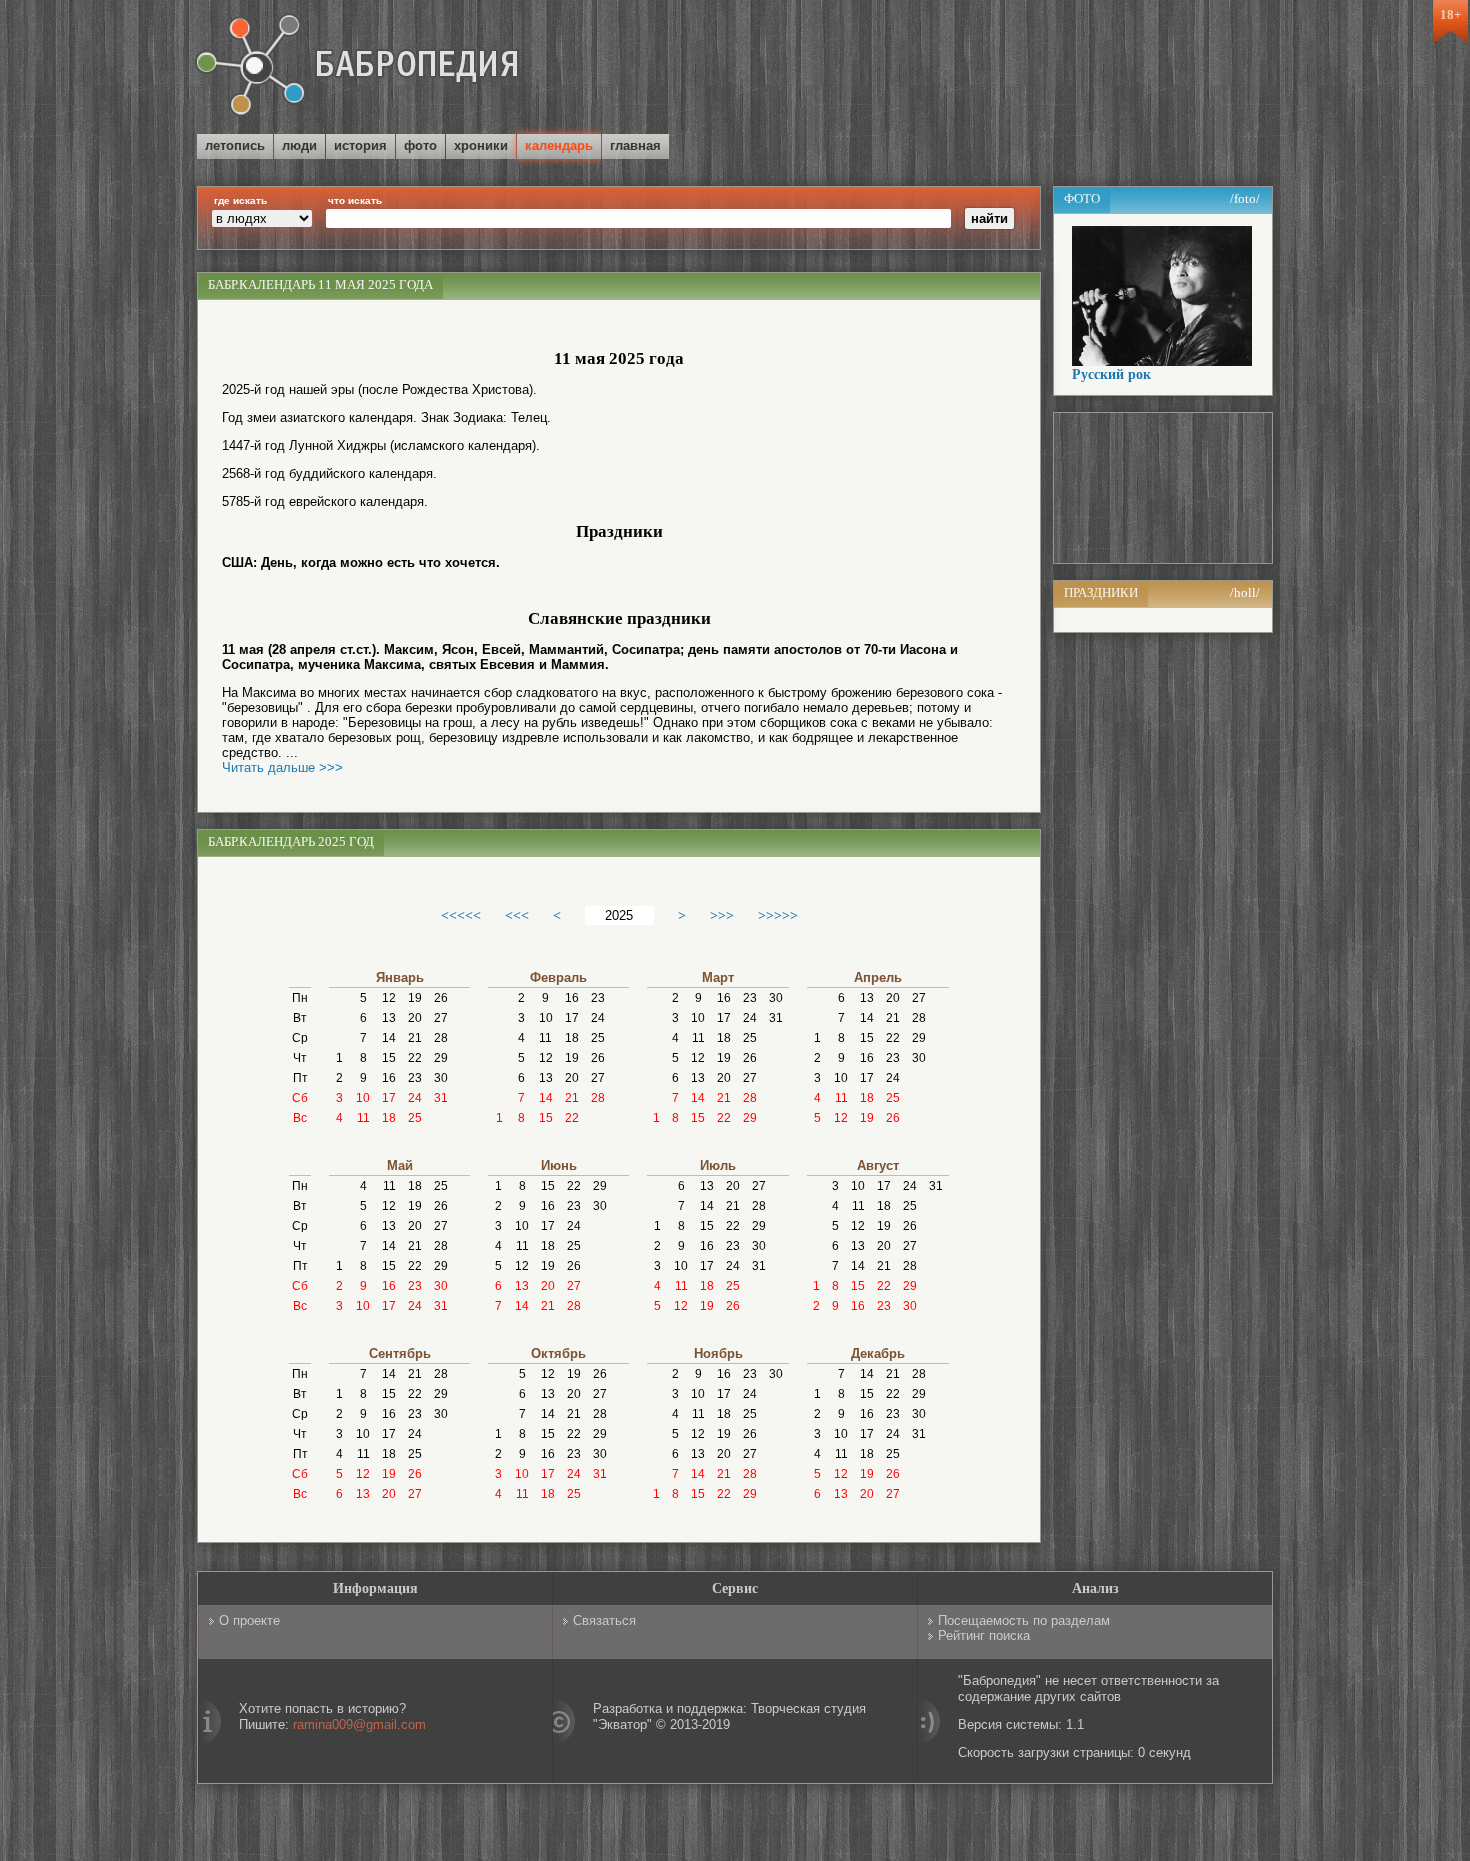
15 (389, 1058)
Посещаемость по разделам (1024, 1620)
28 (441, 1038)
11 (363, 1118)
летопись (235, 145)
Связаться (604, 1620)
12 (389, 998)
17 (389, 1098)
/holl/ (1245, 592)
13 (389, 1018)
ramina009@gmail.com (359, 1724)
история (360, 145)
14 (389, 1038)
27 (441, 1018)
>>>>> (778, 915)
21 (415, 1038)
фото (420, 145)
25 (415, 1118)
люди (299, 145)
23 (415, 1078)
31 (441, 1098)
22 (415, 1058)
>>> (722, 915)
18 (389, 1118)
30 (441, 1078)
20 (415, 1018)
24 (415, 1098)
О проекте (249, 1620)
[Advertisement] (1039, 69)
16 (389, 1078)
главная (635, 145)
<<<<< (461, 915)
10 (363, 1098)
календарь (559, 145)
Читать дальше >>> (282, 767)
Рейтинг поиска (984, 1635)
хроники (481, 145)
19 (415, 998)
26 (441, 998)
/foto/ (1245, 198)
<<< (517, 915)
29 (441, 1058)
